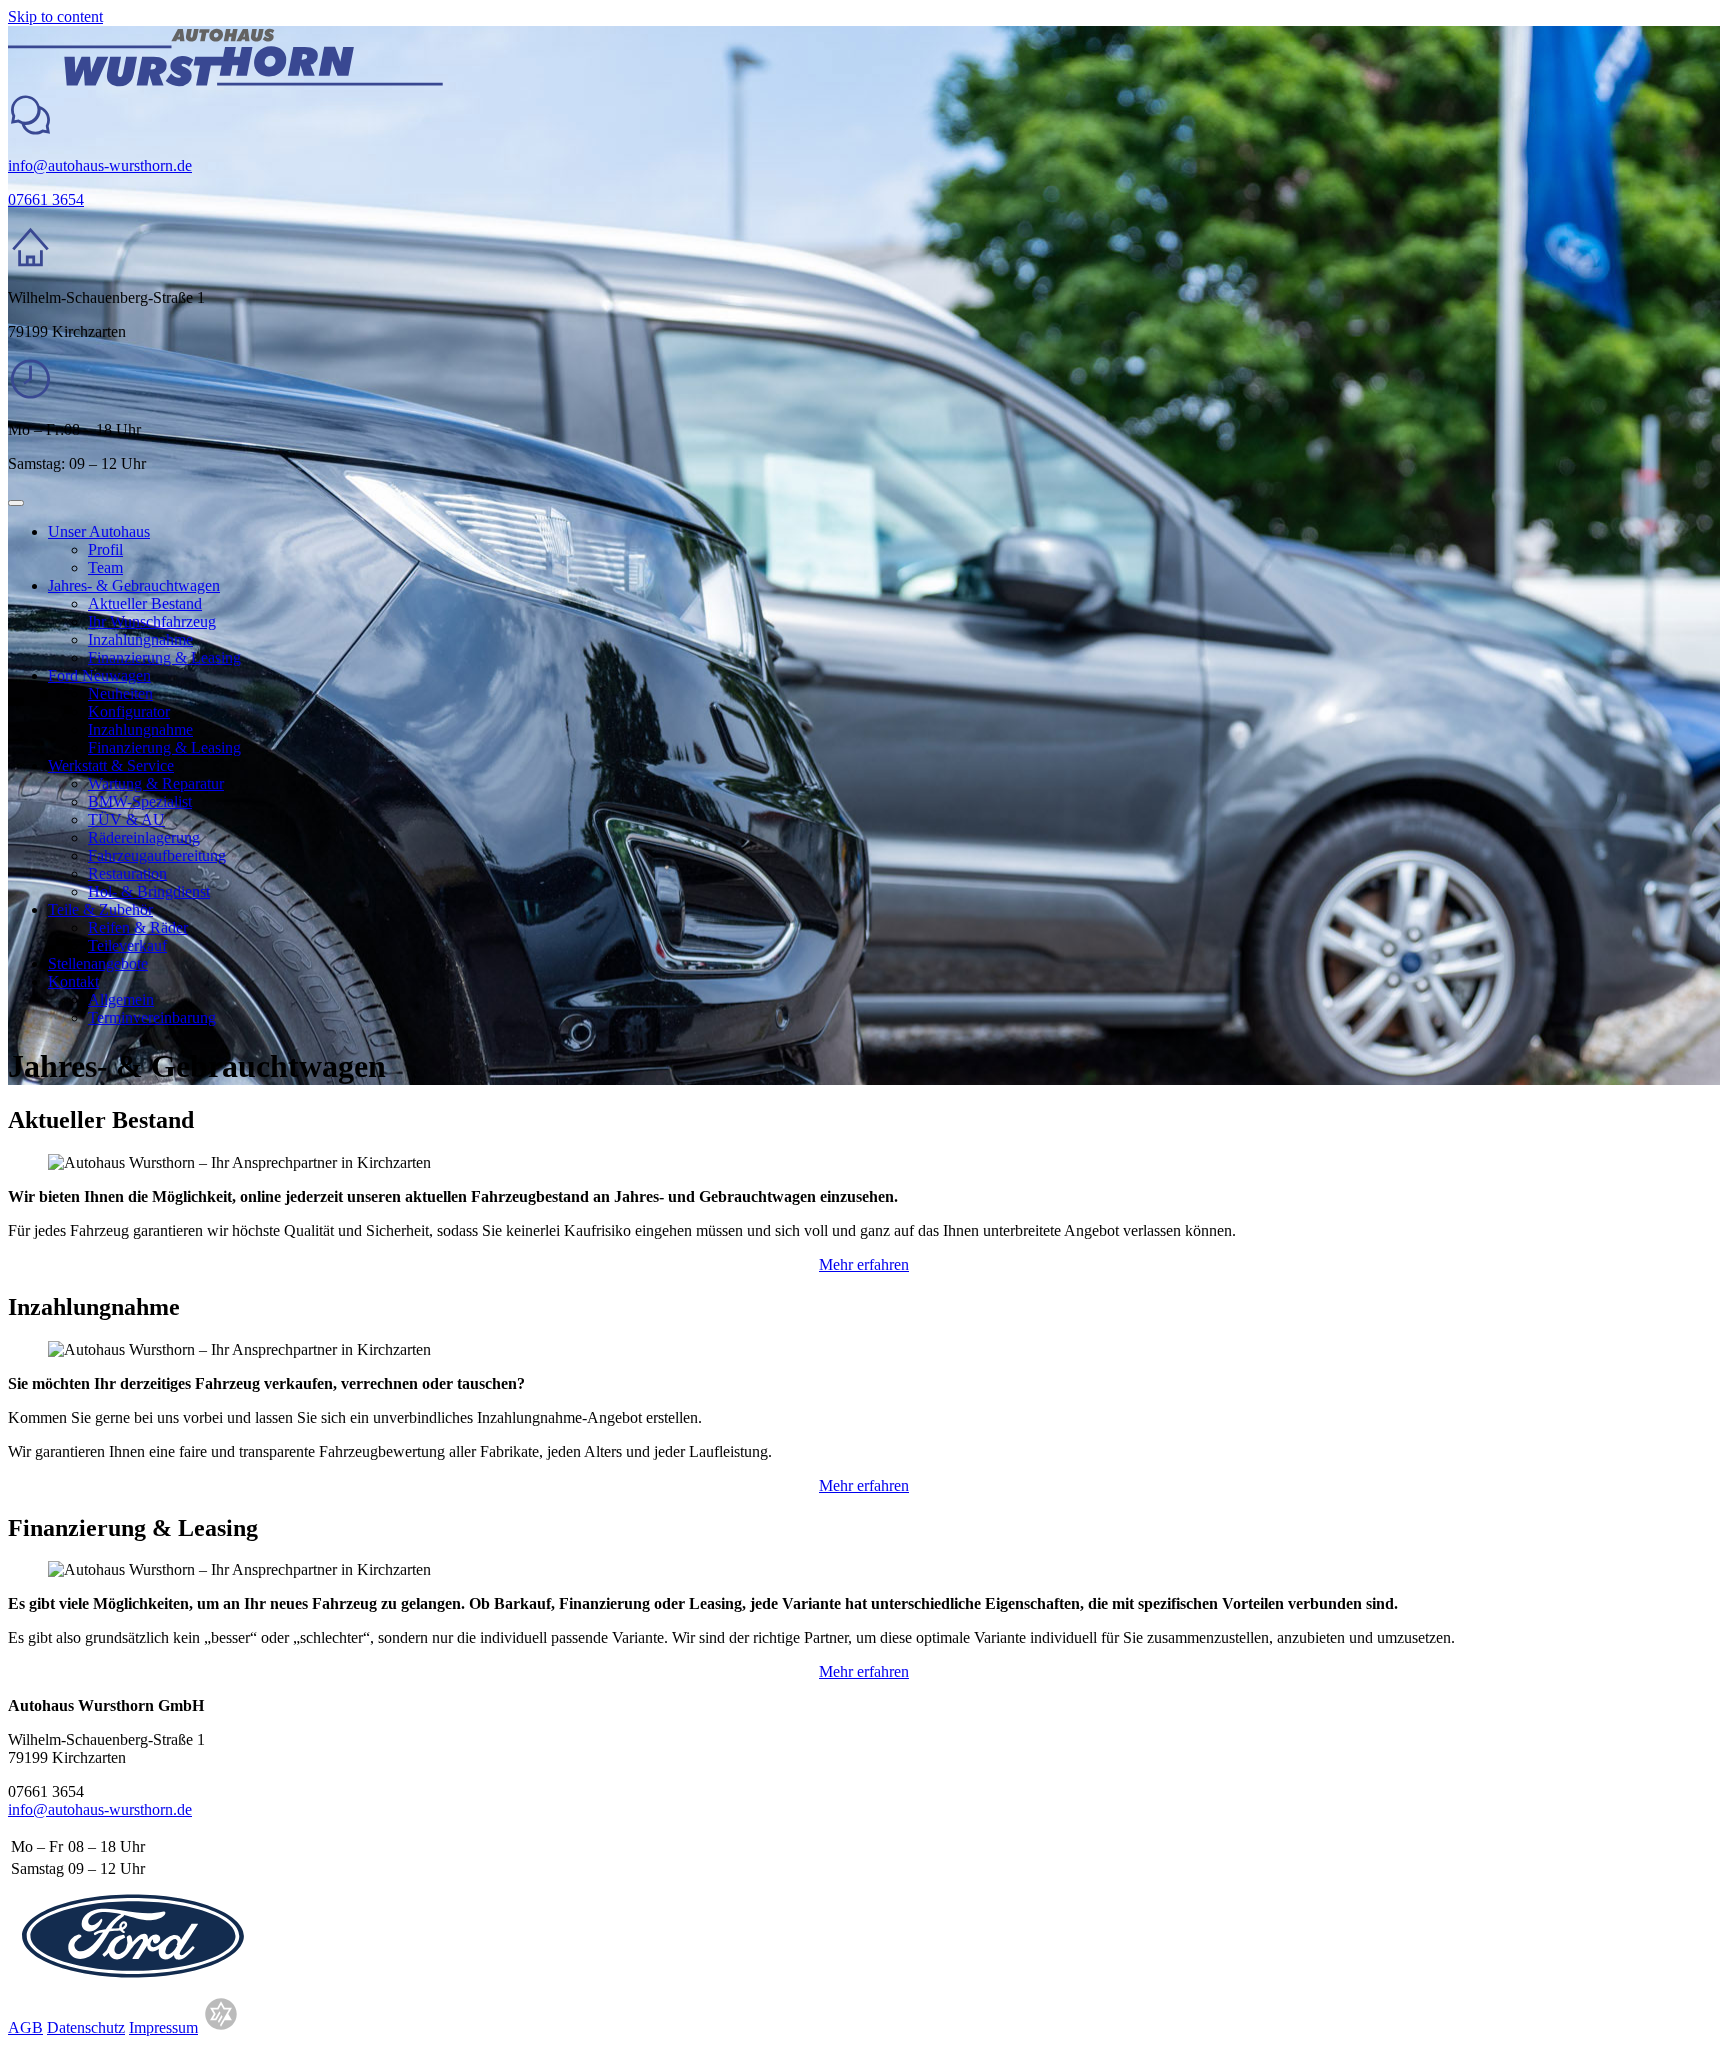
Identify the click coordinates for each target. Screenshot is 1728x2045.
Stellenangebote (98, 963)
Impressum (163, 2027)
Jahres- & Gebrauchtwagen (134, 585)
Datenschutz (86, 2027)
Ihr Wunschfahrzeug (152, 621)
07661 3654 (46, 199)
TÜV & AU (126, 819)
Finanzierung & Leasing (164, 657)
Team (105, 567)
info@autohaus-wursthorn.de (100, 165)
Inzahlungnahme (140, 639)
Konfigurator (129, 711)
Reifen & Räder (138, 927)
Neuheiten (120, 693)
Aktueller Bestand (145, 603)
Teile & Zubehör (100, 909)
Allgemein (121, 999)
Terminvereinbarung (152, 1017)
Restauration (127, 873)
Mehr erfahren (864, 1264)
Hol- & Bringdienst (149, 891)
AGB (25, 2027)
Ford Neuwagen (99, 675)
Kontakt (73, 981)
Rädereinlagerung (144, 837)
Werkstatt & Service (111, 765)
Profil (105, 549)
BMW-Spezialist (140, 801)
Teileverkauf (127, 945)
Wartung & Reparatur (156, 783)
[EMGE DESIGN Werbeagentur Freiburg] (221, 2027)
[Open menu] (16, 503)
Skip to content (55, 16)
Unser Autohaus (99, 531)
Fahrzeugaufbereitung (157, 855)
